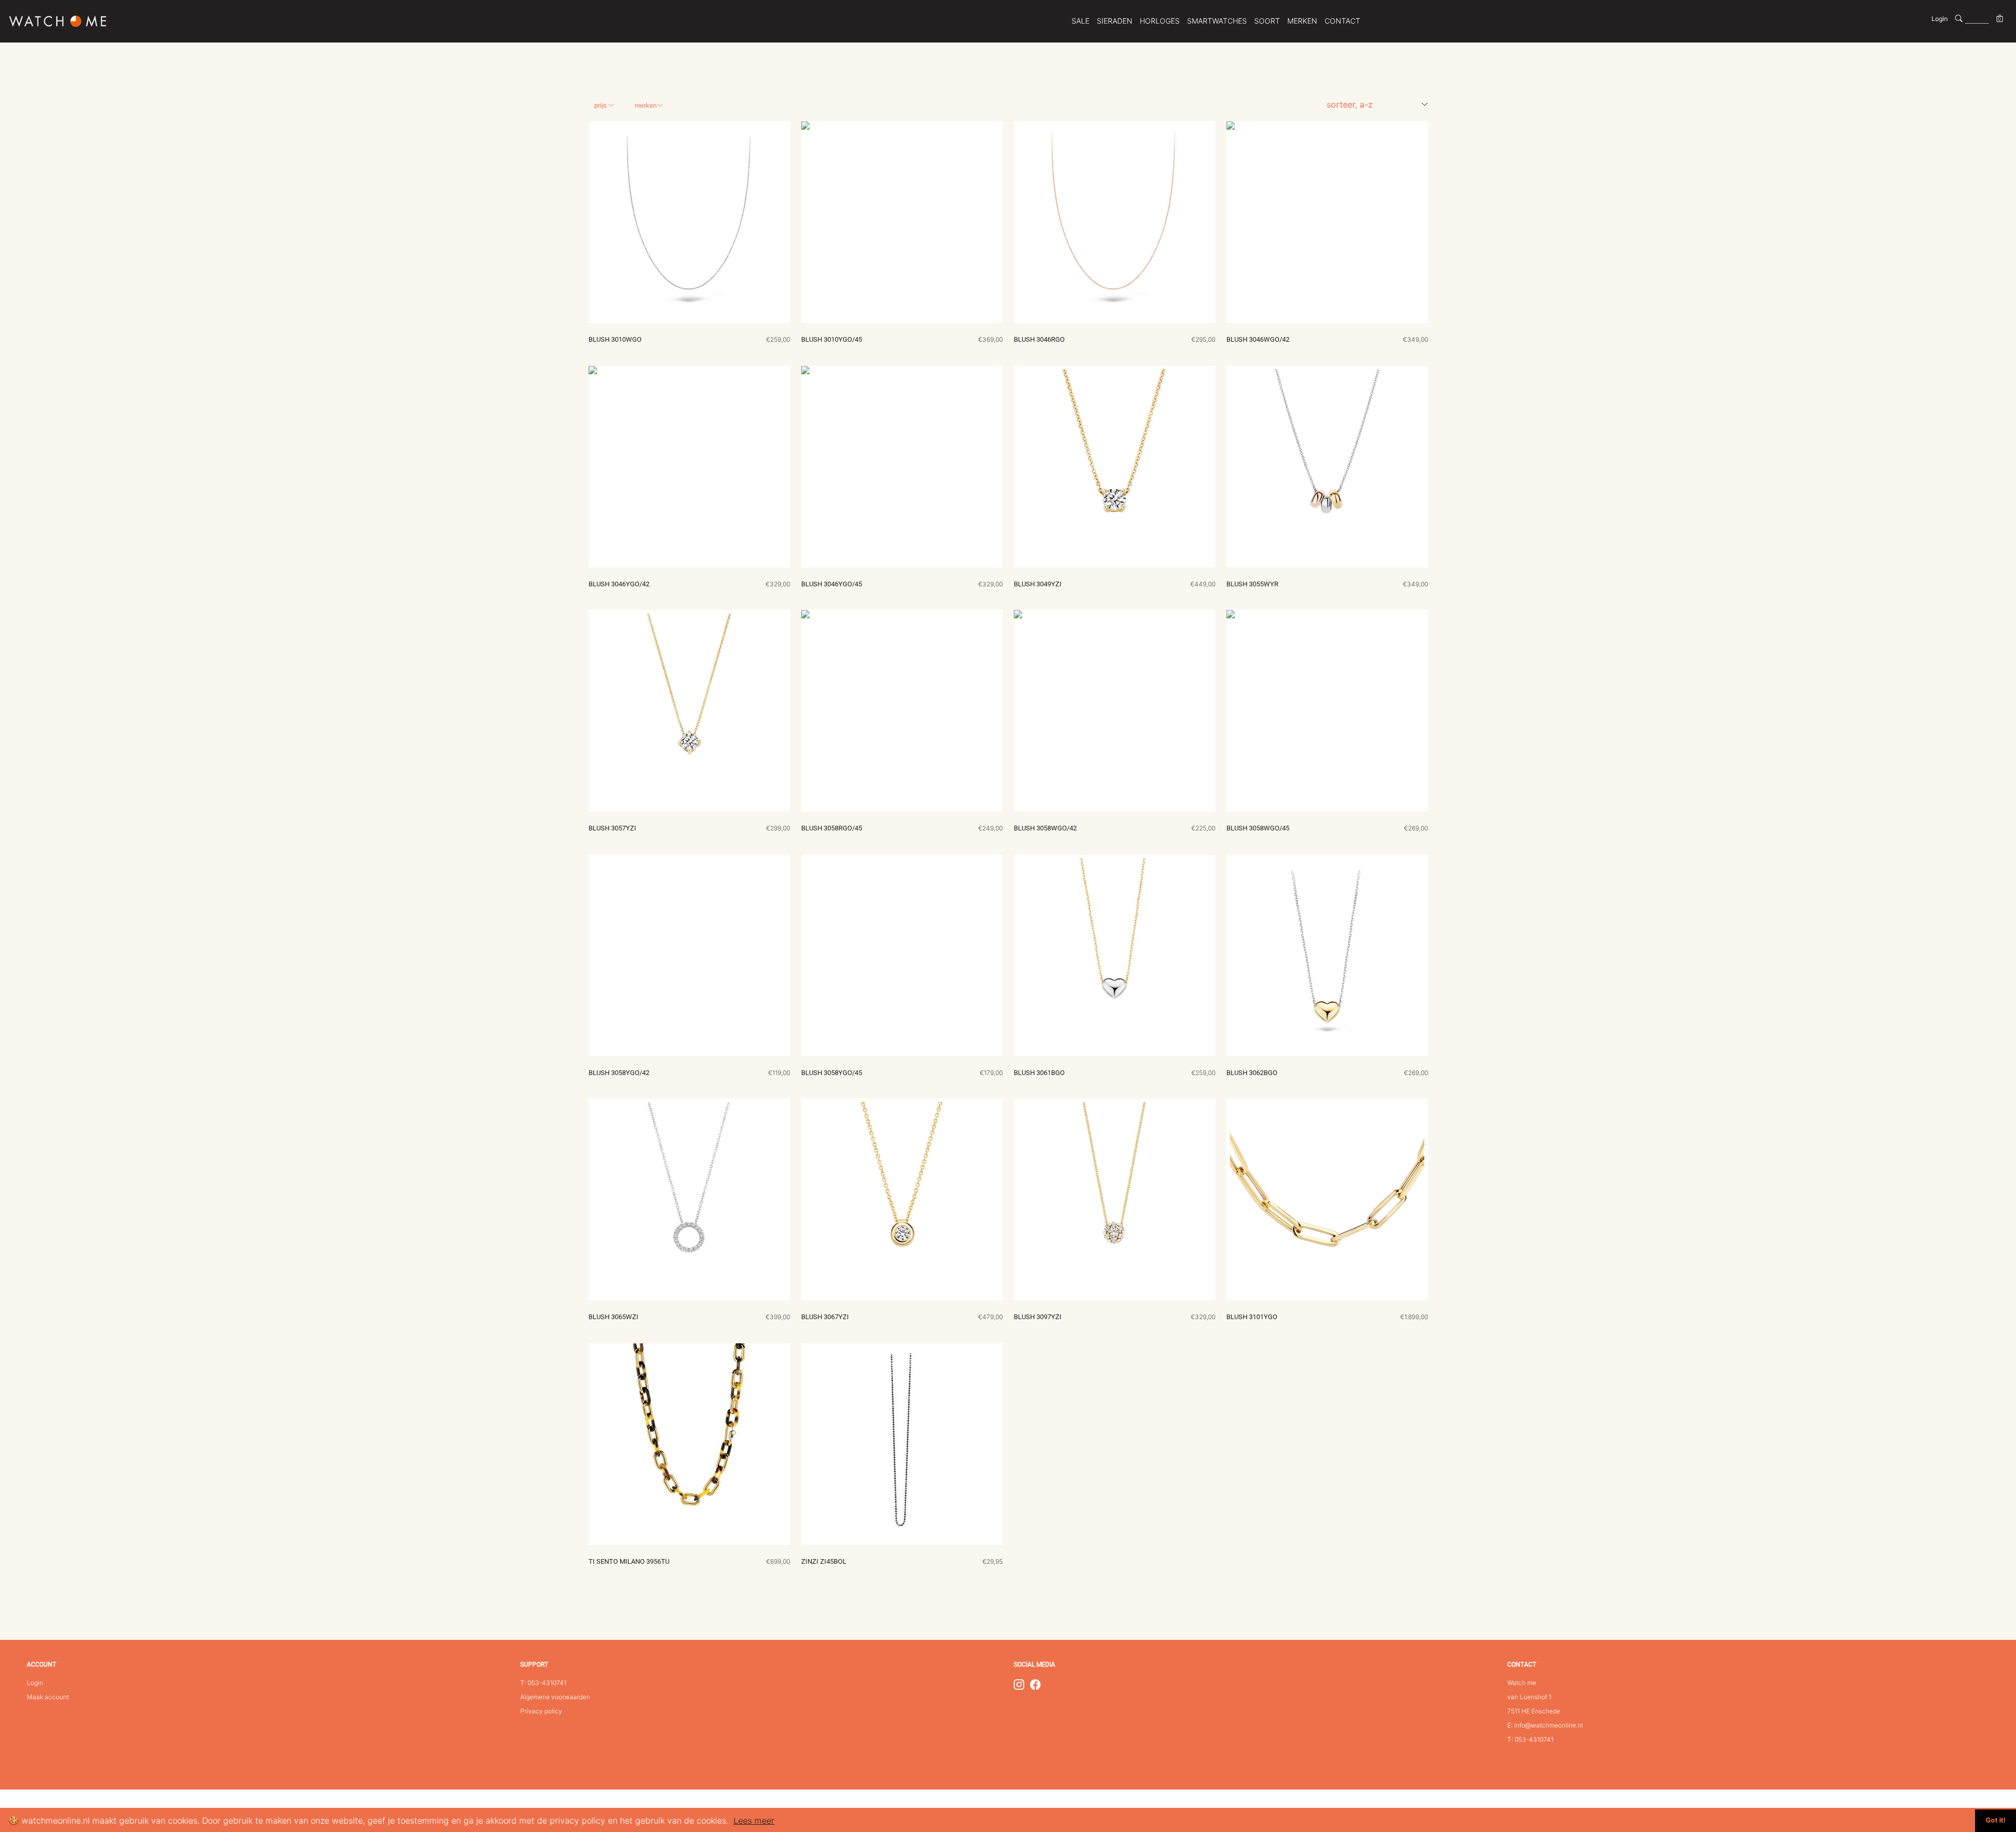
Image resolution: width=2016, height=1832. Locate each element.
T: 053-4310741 (543, 1683)
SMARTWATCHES (1217, 21)
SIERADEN (1115, 21)
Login (1940, 19)
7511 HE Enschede (1534, 1711)
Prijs (601, 106)
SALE (1080, 21)
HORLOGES (1160, 21)
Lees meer (754, 1820)
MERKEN (1302, 21)
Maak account (48, 1697)
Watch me (1522, 1683)
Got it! (1996, 1820)
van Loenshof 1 (1529, 1697)
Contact (1342, 21)
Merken (646, 105)
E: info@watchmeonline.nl (1545, 1725)
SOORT (1267, 21)
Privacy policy (541, 1711)
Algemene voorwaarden (555, 1697)
